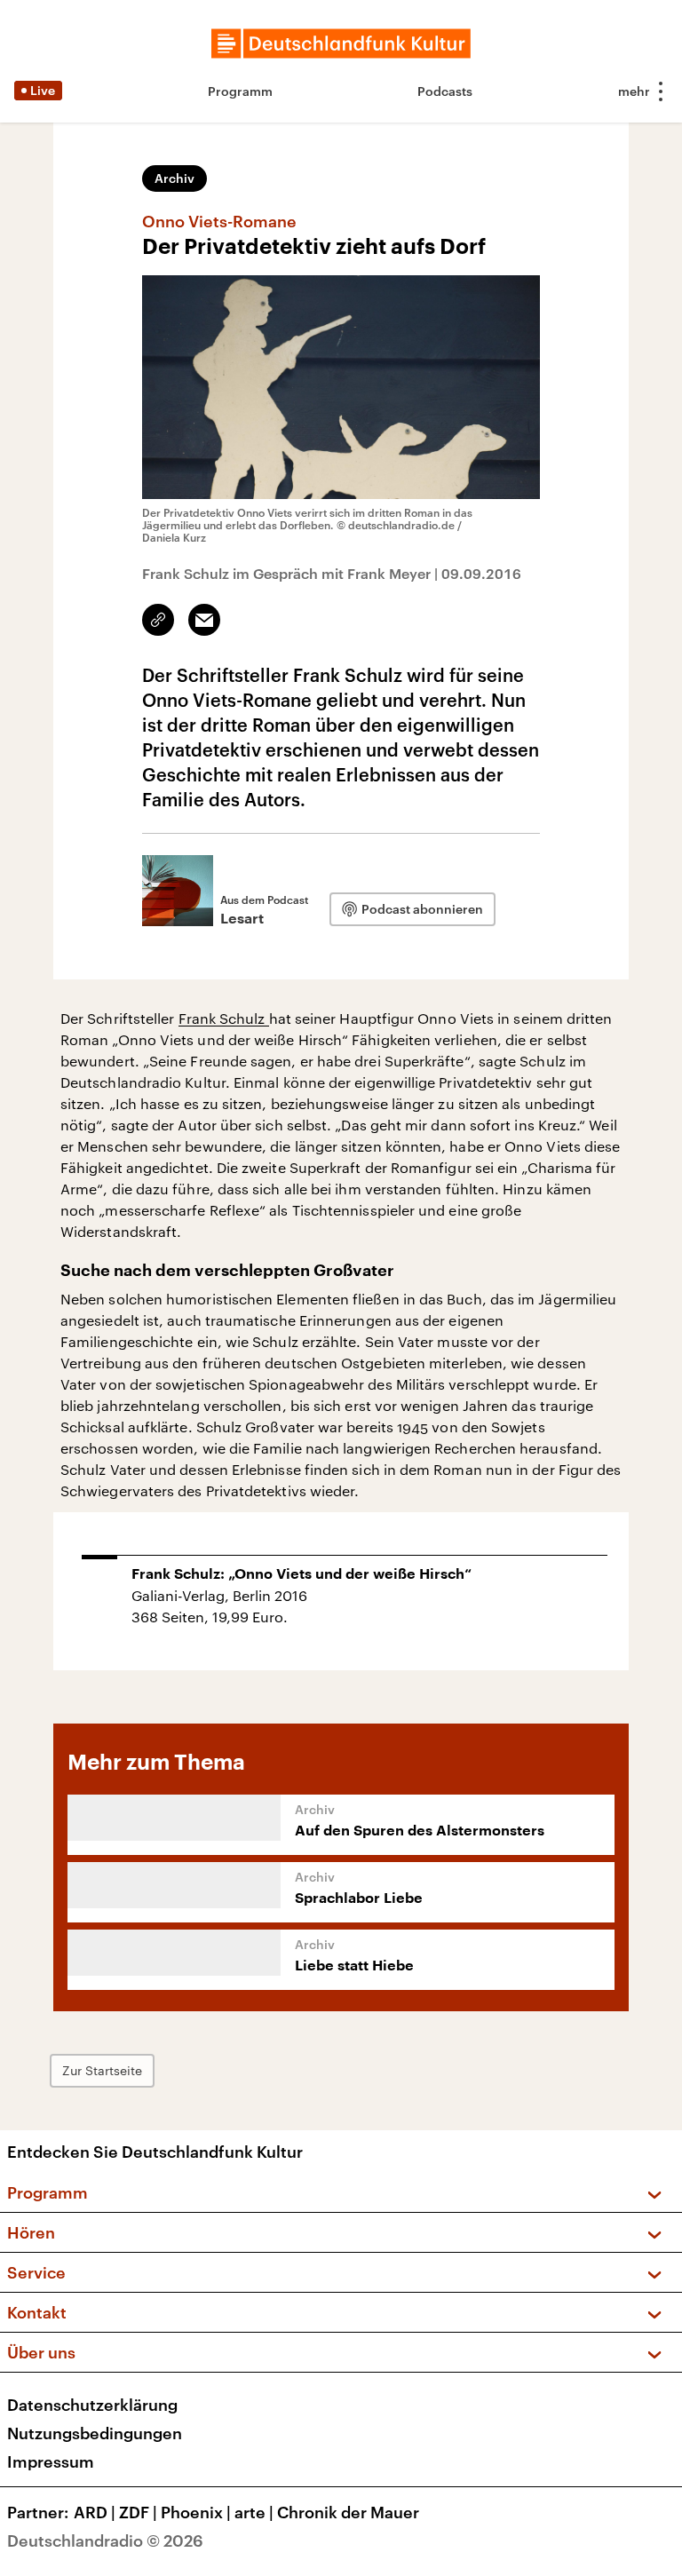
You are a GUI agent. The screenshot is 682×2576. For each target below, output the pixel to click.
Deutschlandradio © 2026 (105, 2540)
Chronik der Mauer (348, 2512)
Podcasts (445, 91)
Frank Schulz (224, 1018)
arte (254, 2512)
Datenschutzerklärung (92, 2405)
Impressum (51, 2461)
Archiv (174, 178)
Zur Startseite (102, 2070)
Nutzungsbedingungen (95, 2433)
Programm (240, 91)
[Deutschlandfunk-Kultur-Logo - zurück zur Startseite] (341, 44)
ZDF (138, 2512)
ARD (95, 2512)
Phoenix (196, 2512)
